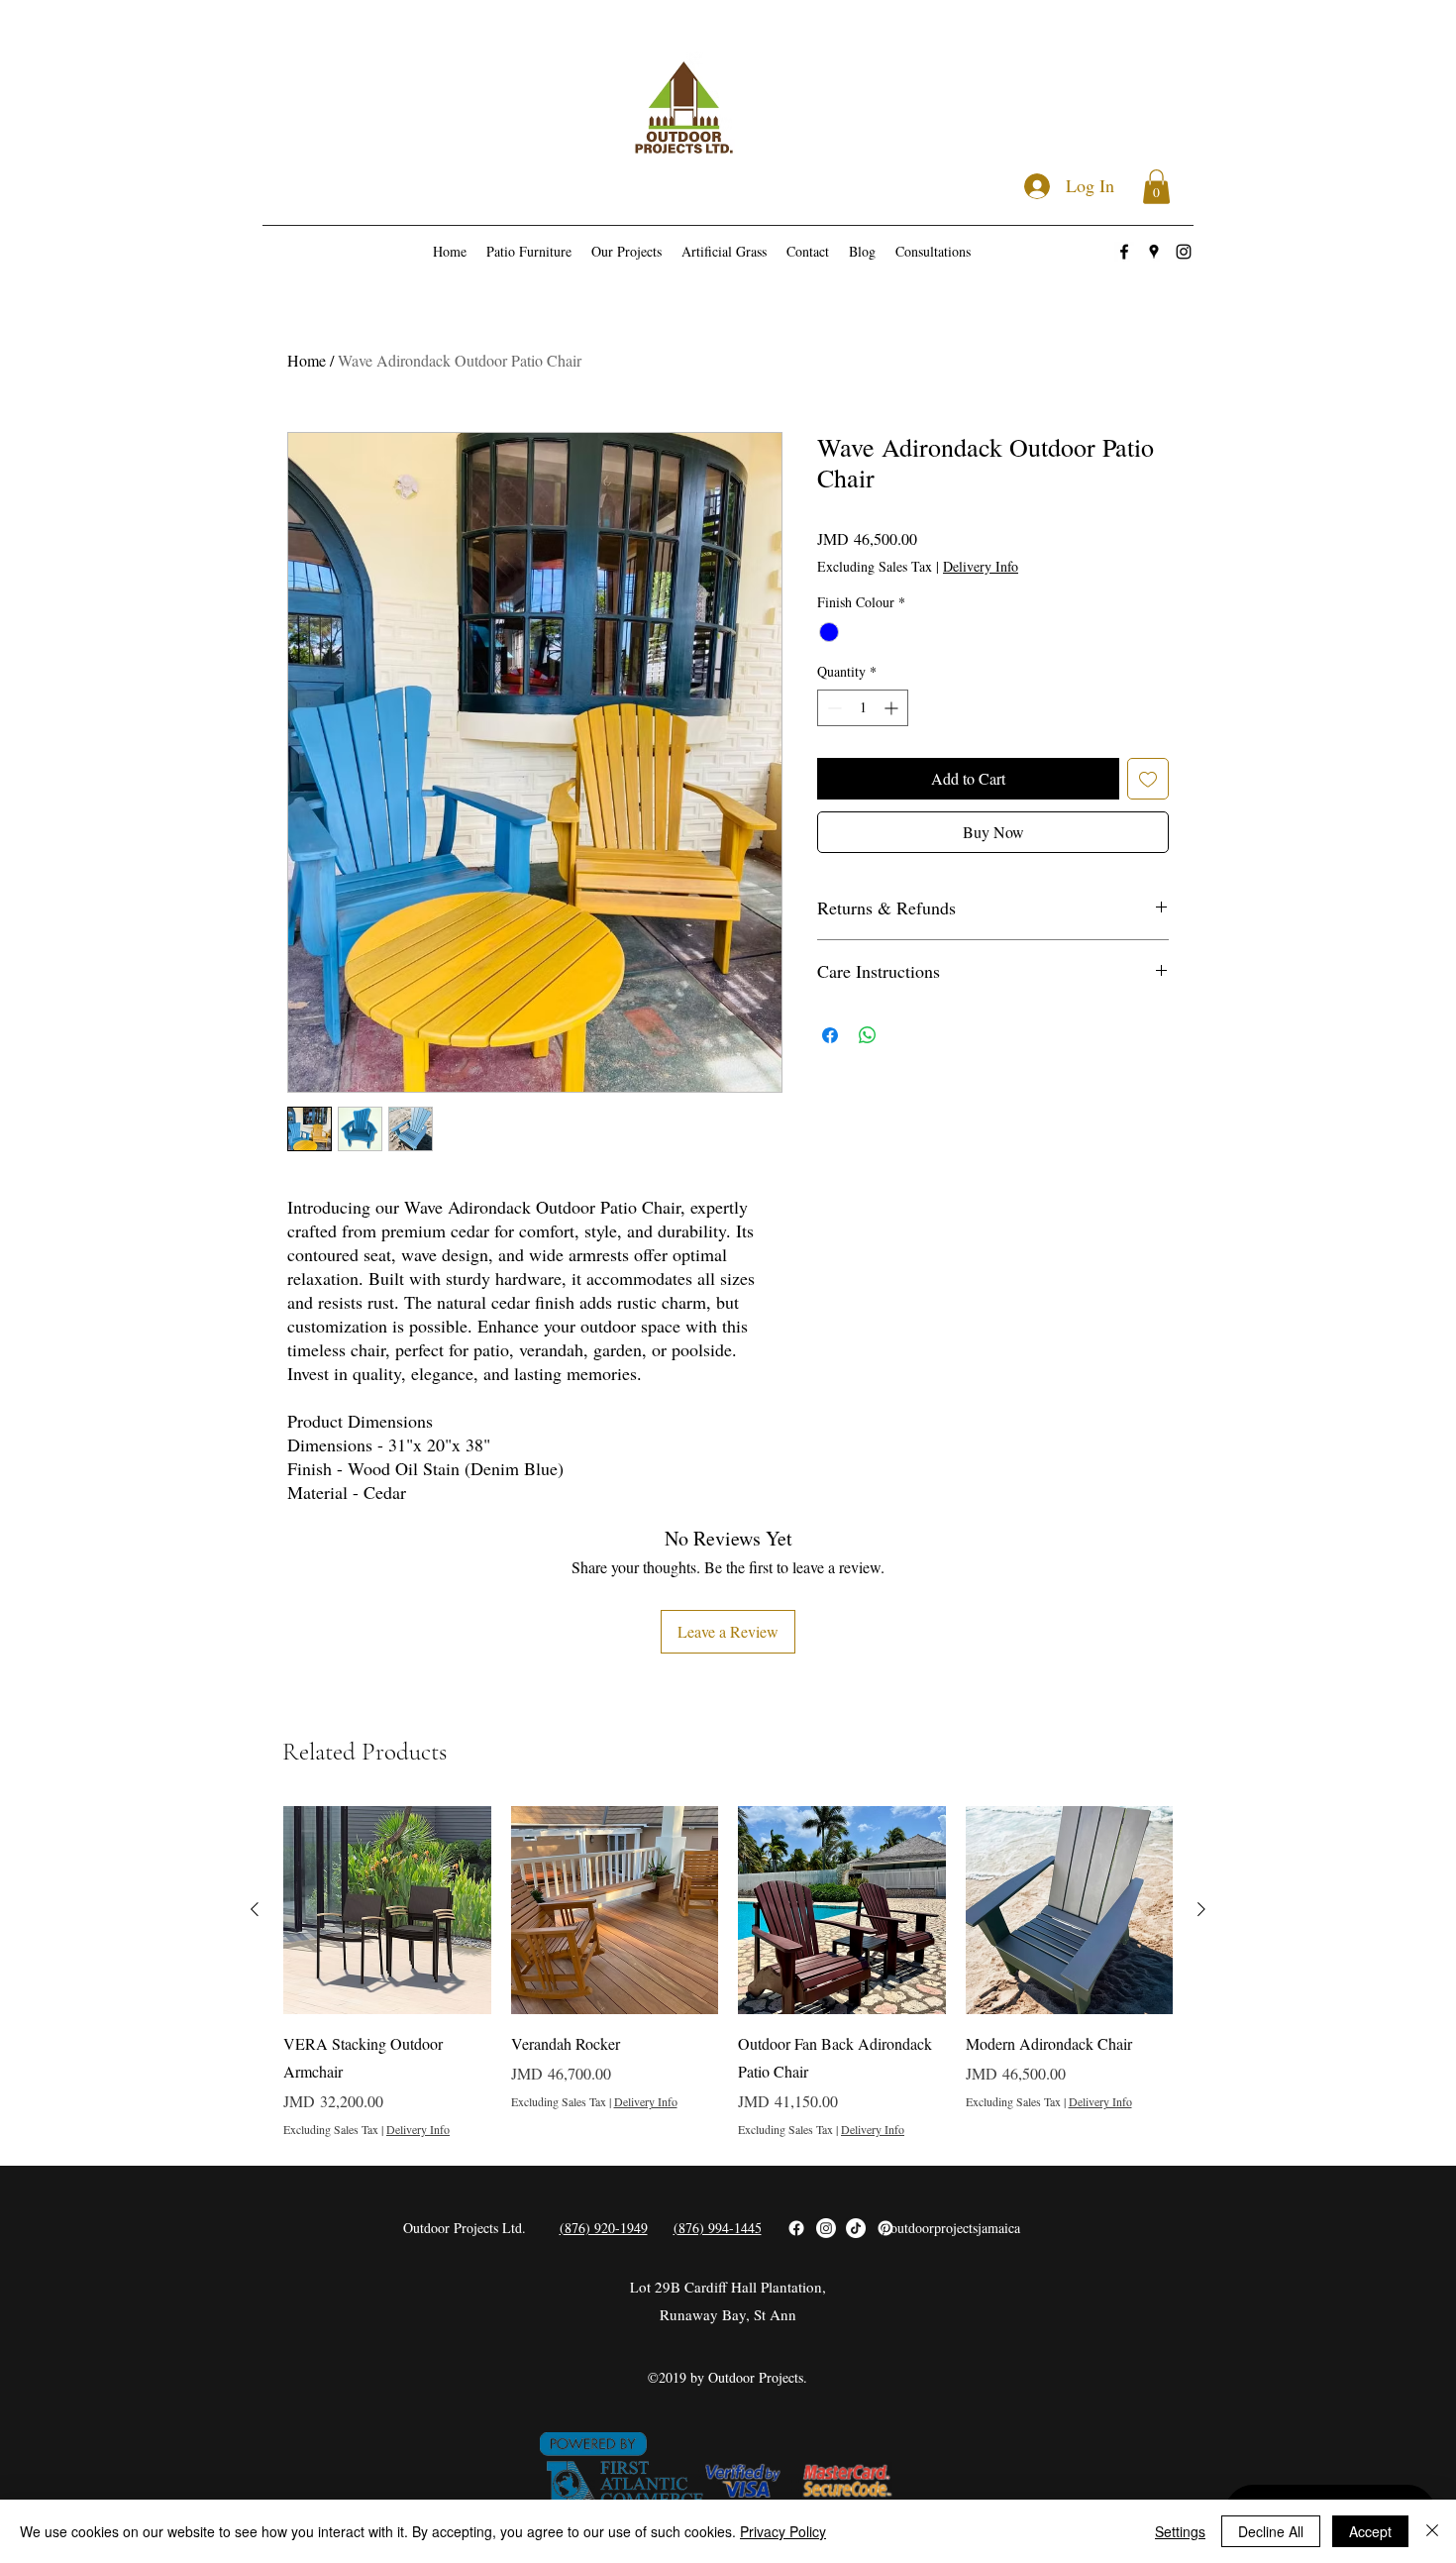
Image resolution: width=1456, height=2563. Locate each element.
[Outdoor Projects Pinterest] (885, 2228)
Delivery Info (981, 566)
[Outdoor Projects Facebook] (796, 2228)
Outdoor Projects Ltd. (465, 2228)
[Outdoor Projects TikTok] (856, 2228)
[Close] (1432, 2531)
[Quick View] (387, 1910)
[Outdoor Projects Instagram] (826, 2228)
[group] (728, 1972)
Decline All (1271, 2531)
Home (307, 360)
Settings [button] (1180, 2531)
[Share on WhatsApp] (868, 1035)
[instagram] (1184, 252)
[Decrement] (832, 708)
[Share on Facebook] (830, 1035)
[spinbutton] (863, 708)
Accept (1370, 2531)
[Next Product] (1201, 1909)
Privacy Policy (783, 2531)
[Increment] (893, 708)
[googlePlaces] (1154, 252)
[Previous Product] (255, 1909)
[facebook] (1124, 252)
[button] (1156, 187)
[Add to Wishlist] (1148, 779)
